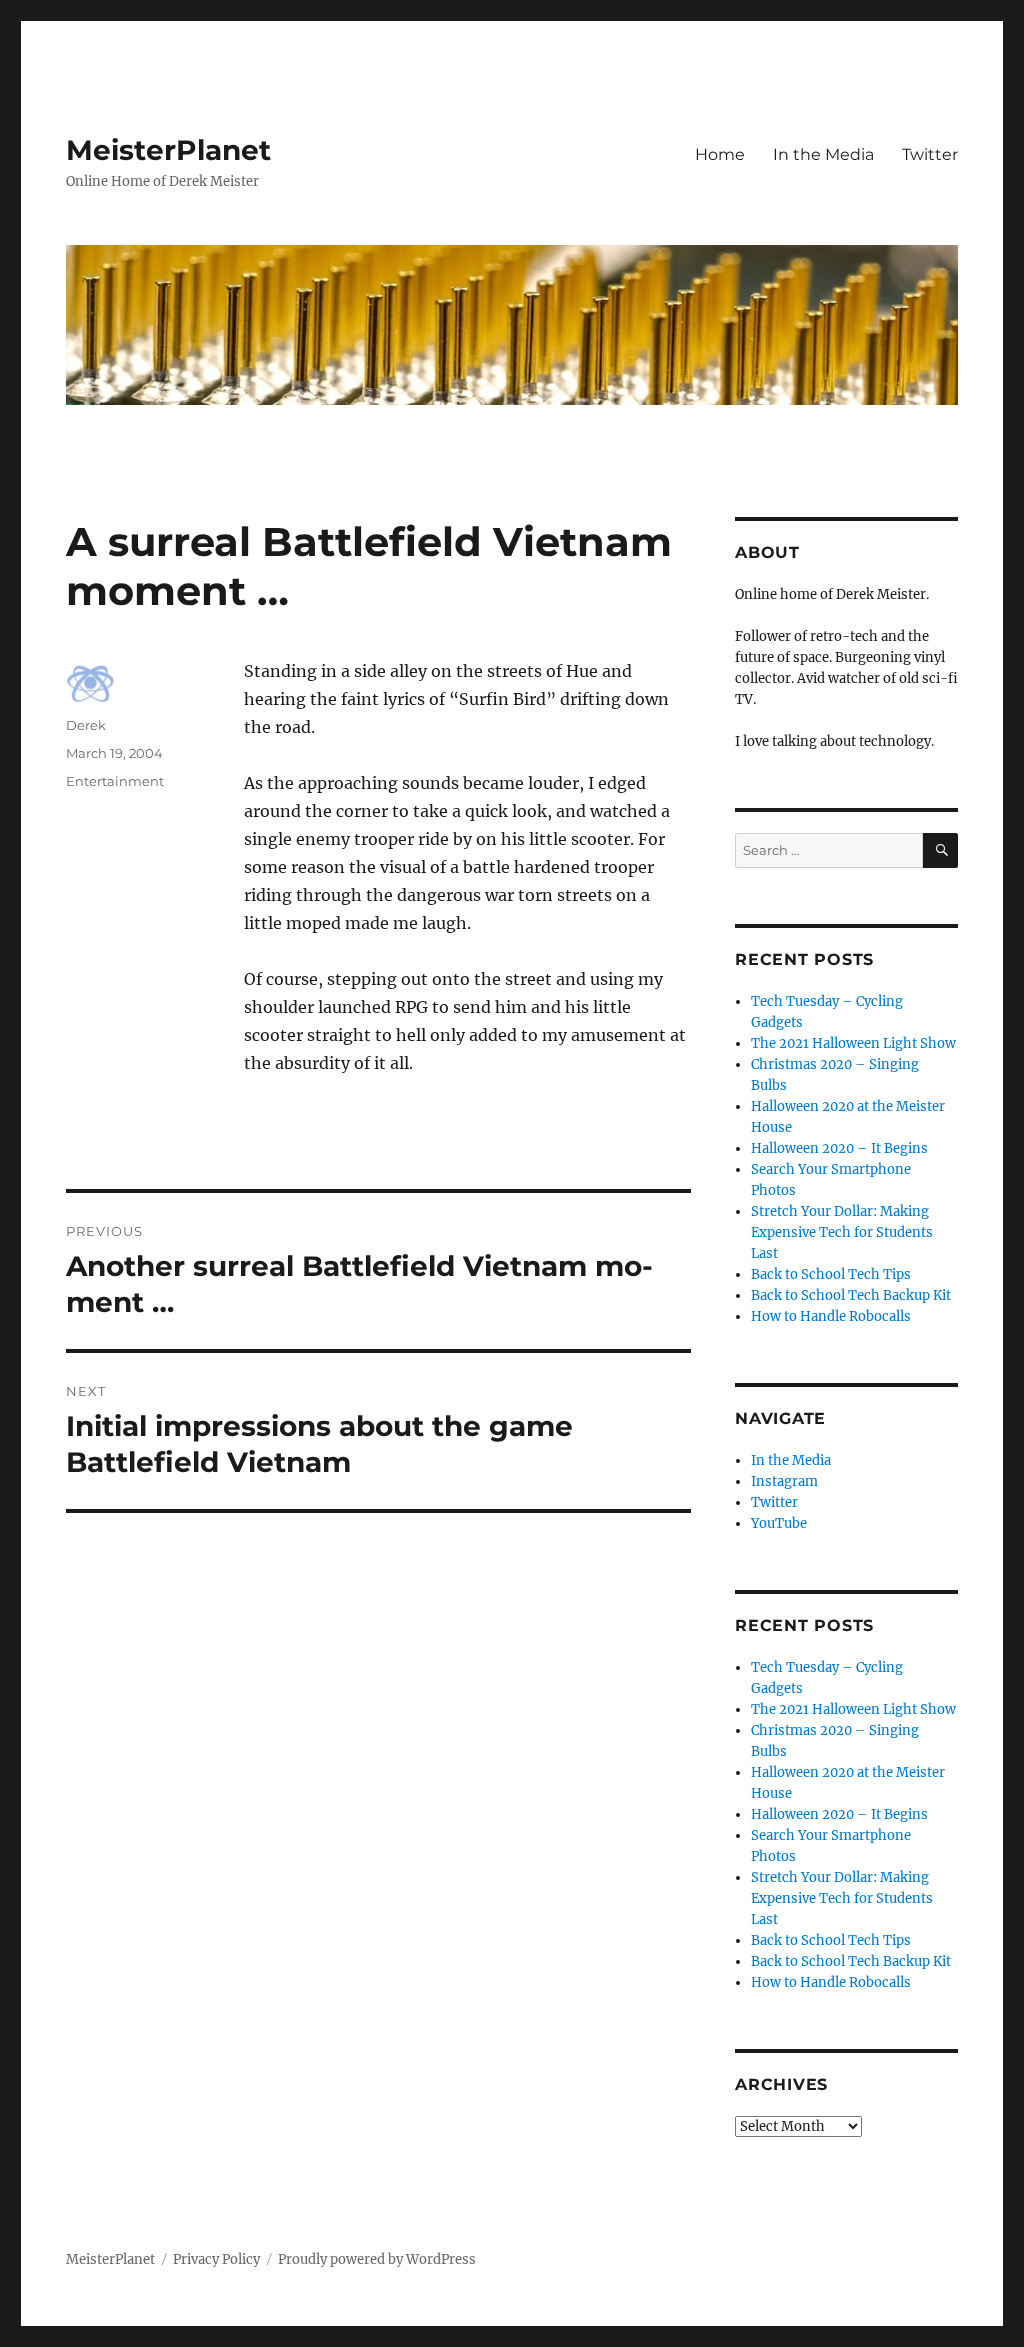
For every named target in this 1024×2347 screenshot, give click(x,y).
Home (720, 154)
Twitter (930, 154)
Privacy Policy (216, 2259)
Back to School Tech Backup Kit (851, 1295)
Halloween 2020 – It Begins (839, 1148)
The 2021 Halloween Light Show (853, 1043)
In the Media (823, 154)
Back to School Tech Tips (831, 1274)
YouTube (779, 1523)
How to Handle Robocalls (831, 1316)
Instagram (784, 1481)
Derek (86, 725)
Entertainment (115, 781)
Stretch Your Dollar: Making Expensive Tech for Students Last (842, 1232)
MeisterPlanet (168, 150)
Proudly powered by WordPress (377, 2259)
